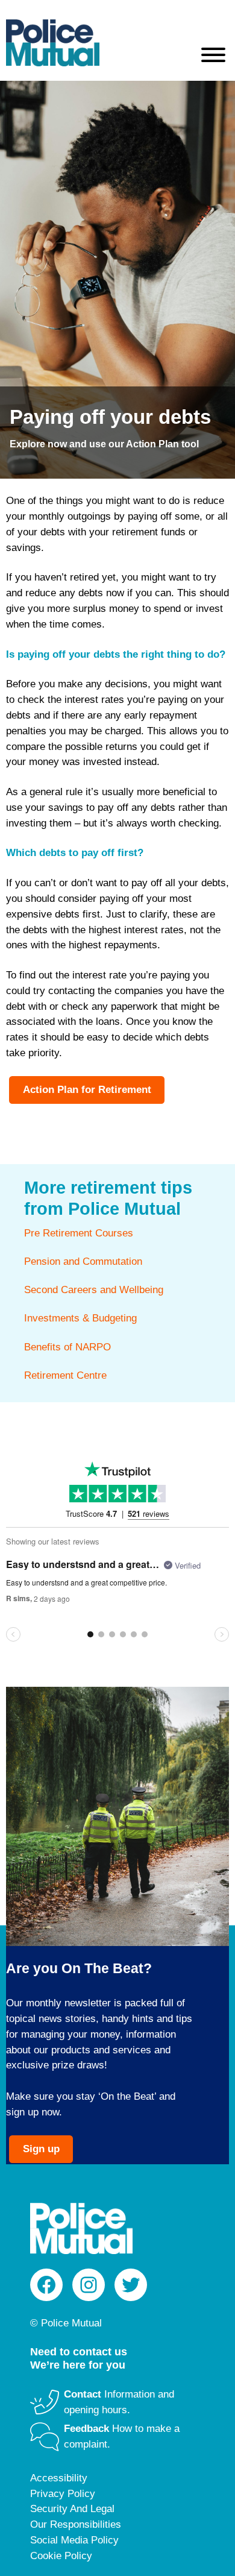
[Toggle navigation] (213, 57)
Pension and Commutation (83, 1261)
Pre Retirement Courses (79, 1233)
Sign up (41, 2149)
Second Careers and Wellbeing (94, 1290)
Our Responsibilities (76, 2524)
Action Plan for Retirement (87, 1090)
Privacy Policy (63, 2494)
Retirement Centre (65, 1375)
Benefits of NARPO (67, 1347)
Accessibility (59, 2478)
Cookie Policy (61, 2556)
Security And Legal (72, 2509)
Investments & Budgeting (80, 1318)
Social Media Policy (74, 2540)
